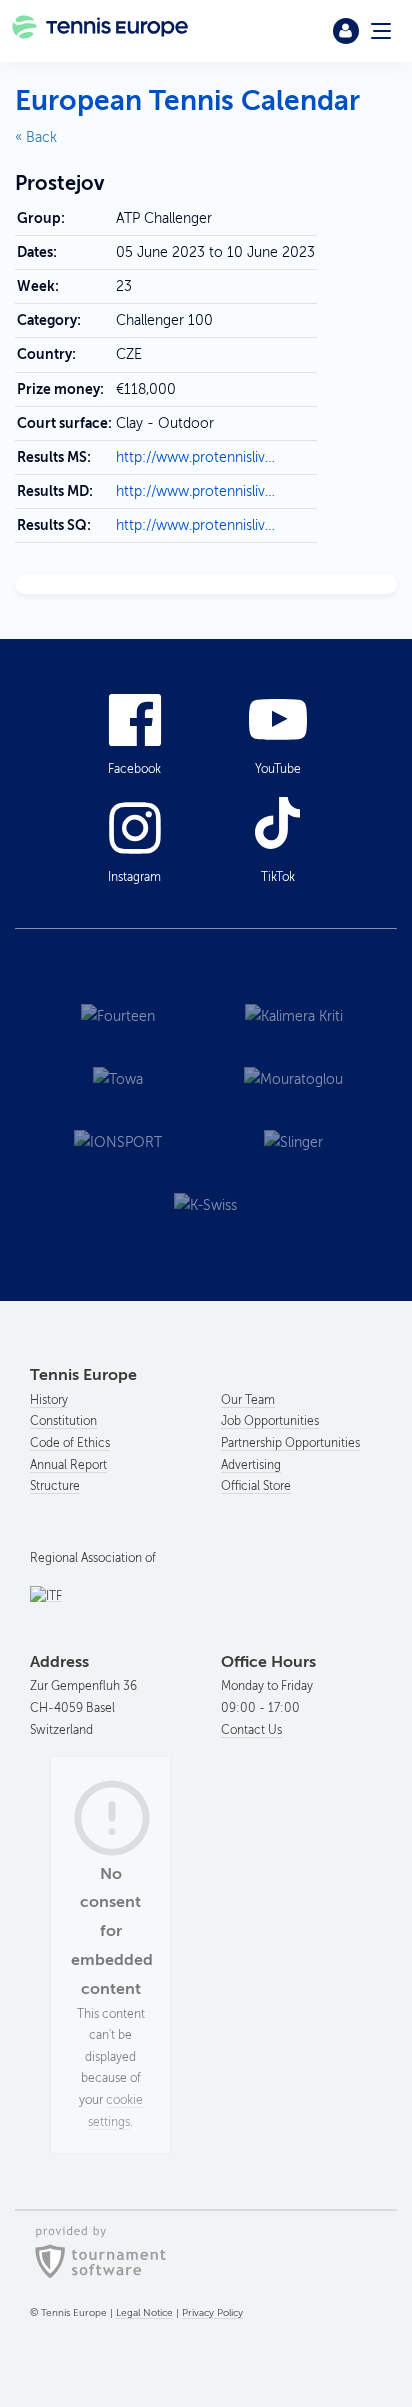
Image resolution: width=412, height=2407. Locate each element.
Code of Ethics (70, 1443)
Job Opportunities (270, 1421)
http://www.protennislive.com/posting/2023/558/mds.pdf (198, 457)
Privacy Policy (212, 2312)
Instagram (134, 877)
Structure (55, 1486)
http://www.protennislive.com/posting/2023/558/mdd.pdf (198, 491)
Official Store (256, 1486)
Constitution (63, 1421)
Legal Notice (144, 2312)
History (49, 1400)
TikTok (278, 877)
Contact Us (251, 1730)
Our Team (248, 1400)
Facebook (134, 769)
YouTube (278, 769)
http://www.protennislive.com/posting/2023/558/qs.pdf (198, 525)
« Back (36, 137)
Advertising (251, 1465)
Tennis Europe (101, 31)
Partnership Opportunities (290, 1443)
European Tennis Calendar (187, 100)
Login (346, 31)
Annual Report (68, 1465)
